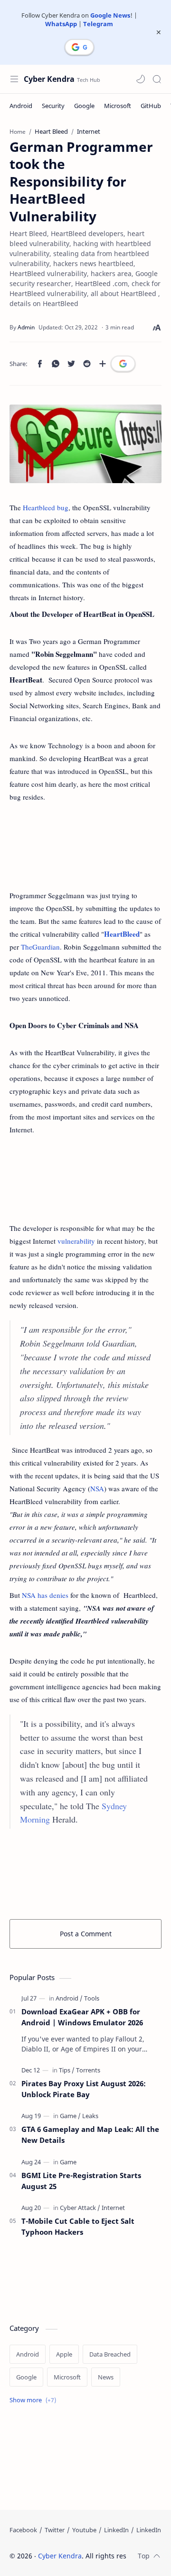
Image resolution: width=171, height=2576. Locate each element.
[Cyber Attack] (80, 2208)
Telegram (98, 24)
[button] (141, 79)
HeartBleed (122, 934)
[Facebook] (23, 2530)
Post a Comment (86, 1934)
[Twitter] (55, 2530)
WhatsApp (61, 24)
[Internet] (113, 2208)
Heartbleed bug (46, 507)
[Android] (21, 106)
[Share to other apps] (103, 364)
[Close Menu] (159, 32)
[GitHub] (151, 106)
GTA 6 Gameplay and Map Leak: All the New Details (90, 2135)
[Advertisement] (85, 846)
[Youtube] (84, 2530)
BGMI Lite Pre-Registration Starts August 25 (81, 2181)
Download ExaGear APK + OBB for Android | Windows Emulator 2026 (82, 2017)
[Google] (84, 106)
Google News (110, 15)
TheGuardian (40, 947)
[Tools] (92, 1998)
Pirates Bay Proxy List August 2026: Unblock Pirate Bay (84, 2089)
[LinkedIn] (116, 2530)
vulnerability (76, 1241)
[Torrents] (88, 2070)
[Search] (157, 79)
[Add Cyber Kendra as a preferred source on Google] (79, 47)
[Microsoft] (118, 106)
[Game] (70, 2116)
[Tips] (67, 2070)
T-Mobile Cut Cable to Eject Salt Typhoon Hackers (78, 2226)
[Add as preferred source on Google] (123, 364)
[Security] (53, 106)
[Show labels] (35, 2400)
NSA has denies (45, 1595)
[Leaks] (90, 2116)
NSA (97, 1488)
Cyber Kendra (49, 79)
